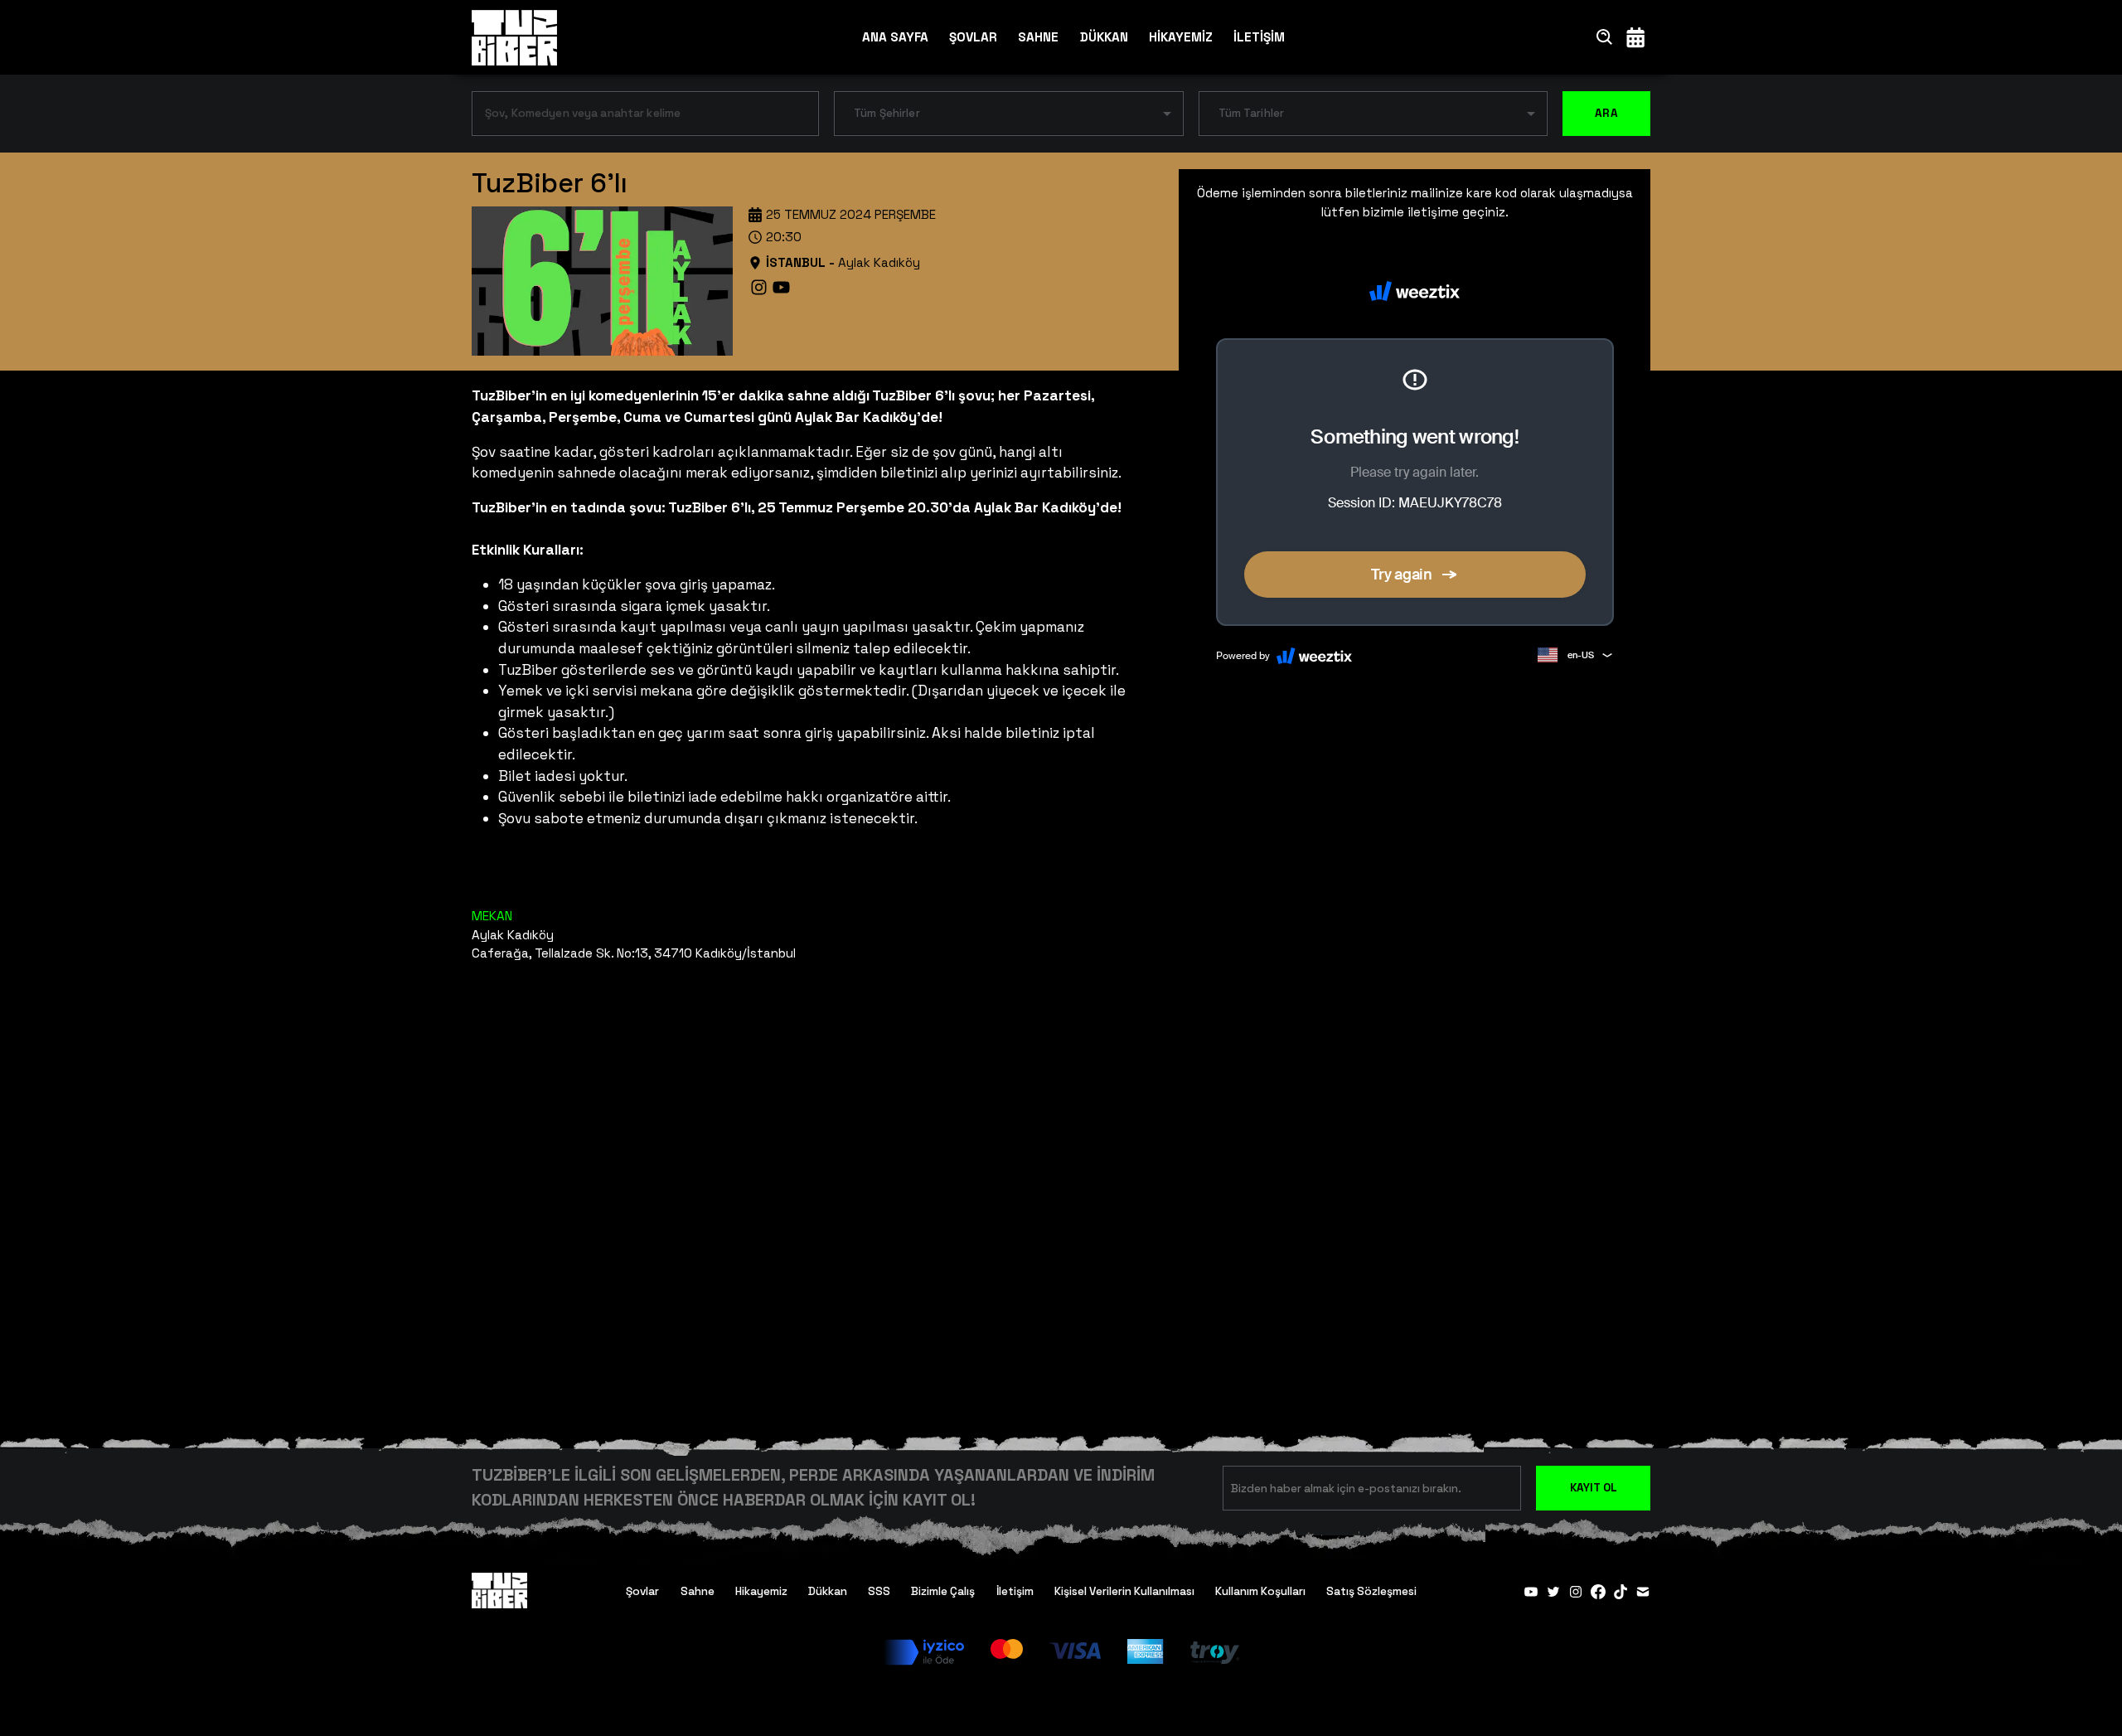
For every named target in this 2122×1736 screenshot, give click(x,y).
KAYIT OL (1594, 1488)
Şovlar (642, 1591)
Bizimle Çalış (943, 1591)
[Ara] (1605, 37)
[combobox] (633, 117)
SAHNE (1038, 37)
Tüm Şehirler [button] (887, 113)
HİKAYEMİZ (1181, 37)
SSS (879, 1591)
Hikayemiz (761, 1591)
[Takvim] (1635, 37)
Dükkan (828, 1591)
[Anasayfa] (514, 37)
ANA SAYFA (895, 37)
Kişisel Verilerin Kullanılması (1124, 1591)
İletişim (1015, 1591)
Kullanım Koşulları (1260, 1591)
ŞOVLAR (973, 37)
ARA (1606, 113)
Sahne (698, 1591)
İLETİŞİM (1259, 37)
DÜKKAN (1104, 37)
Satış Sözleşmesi (1371, 1591)
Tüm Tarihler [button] (1252, 113)
